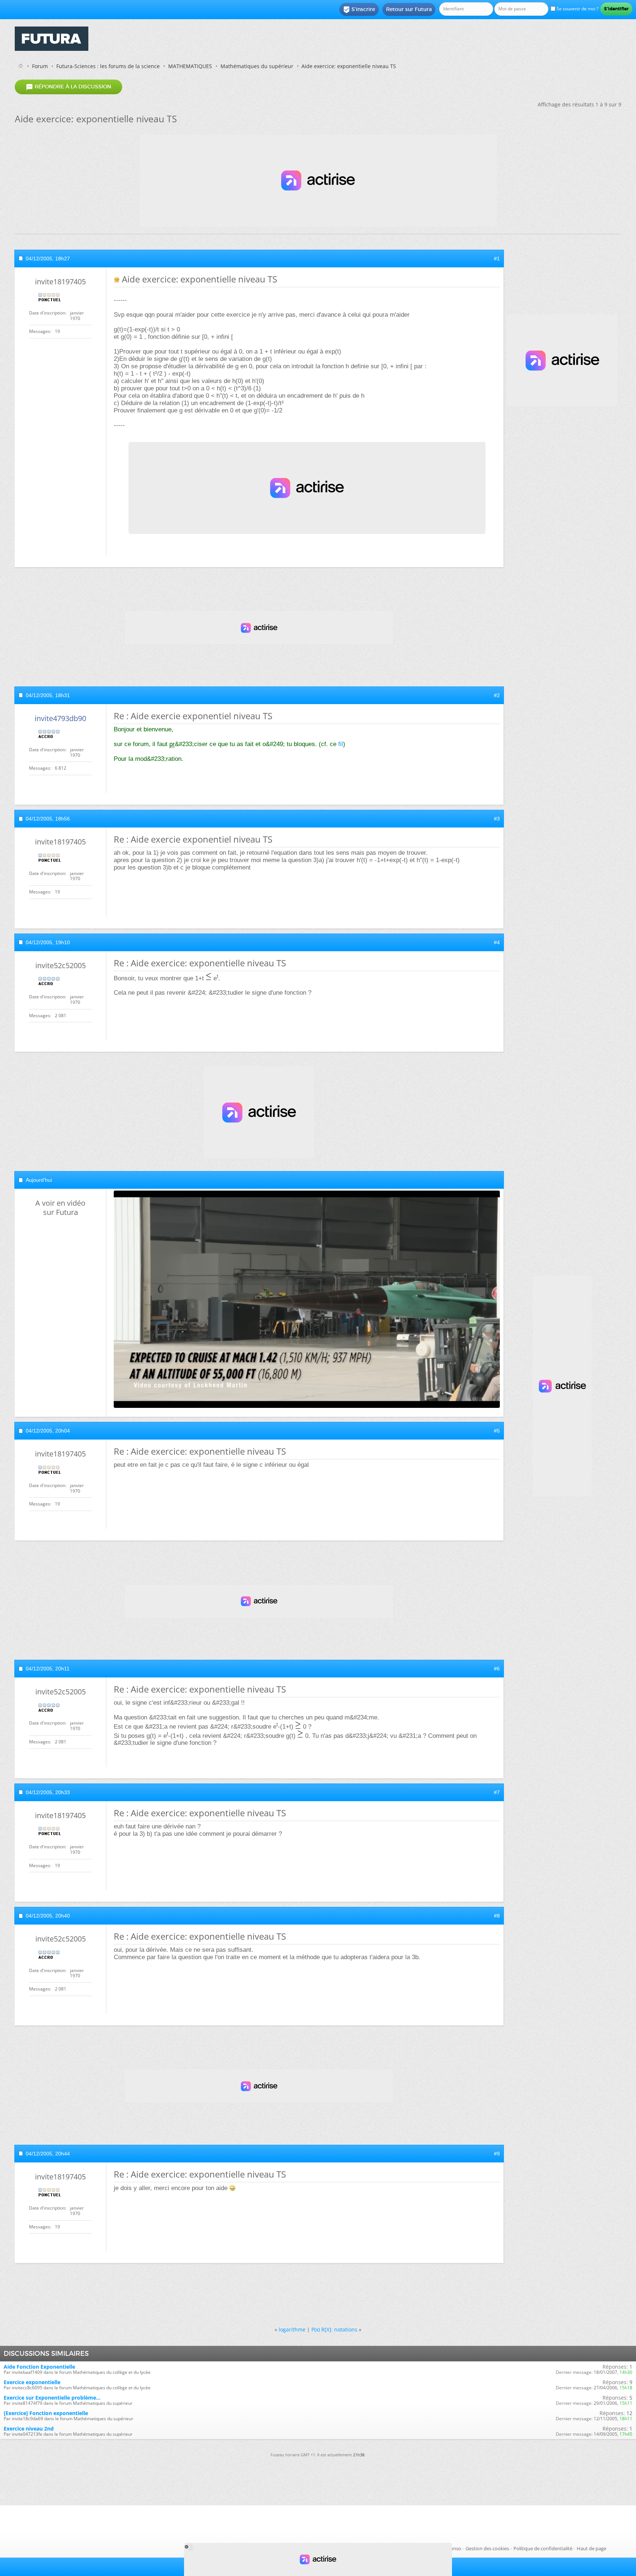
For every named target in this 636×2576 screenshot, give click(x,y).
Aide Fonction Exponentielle (39, 2367)
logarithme (292, 2329)
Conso (454, 2548)
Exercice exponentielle (32, 2382)
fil (341, 744)
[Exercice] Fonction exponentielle (46, 2413)
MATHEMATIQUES (190, 66)
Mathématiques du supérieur (257, 66)
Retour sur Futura (409, 9)
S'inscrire (359, 10)
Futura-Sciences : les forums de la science (108, 66)
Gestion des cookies (487, 2548)
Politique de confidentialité (543, 2548)
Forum (40, 66)
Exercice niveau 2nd (29, 2429)
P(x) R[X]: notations (334, 2329)
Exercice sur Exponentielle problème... (52, 2398)
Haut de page (591, 2548)
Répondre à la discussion (68, 87)
